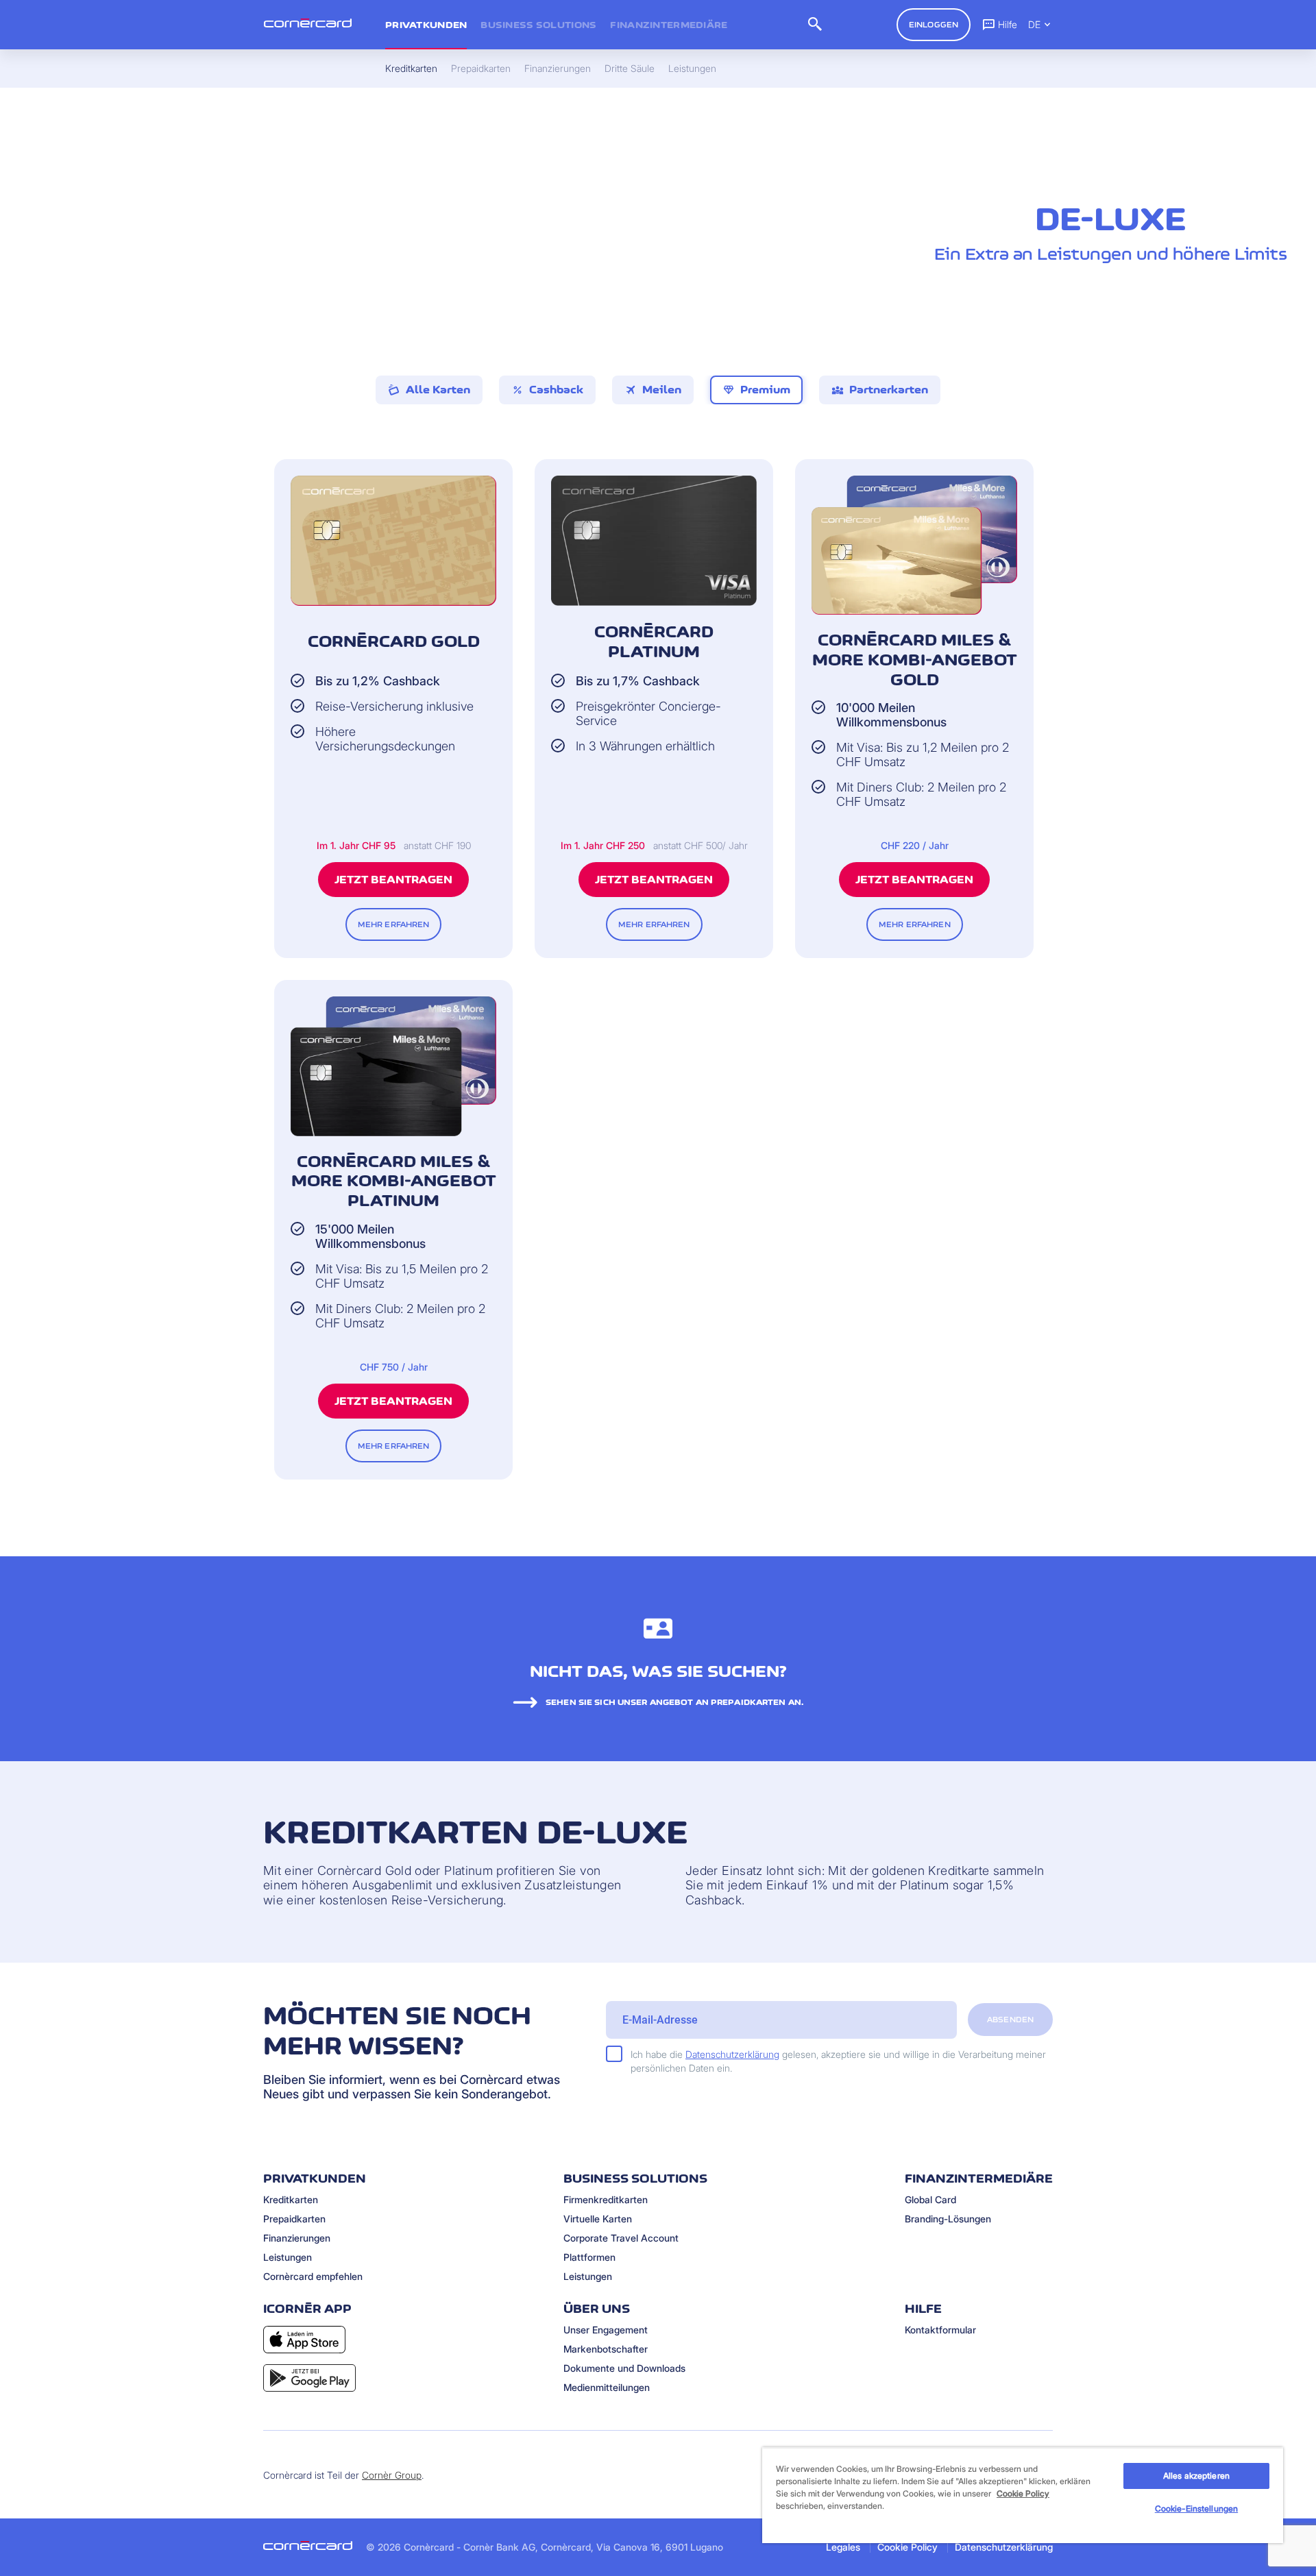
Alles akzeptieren (1196, 2476)
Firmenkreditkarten (606, 2199)
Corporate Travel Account (621, 2238)
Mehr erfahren (394, 924)
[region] (1023, 2495)
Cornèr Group (392, 2475)
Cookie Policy (907, 2547)
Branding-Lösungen (948, 2219)
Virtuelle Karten (598, 2219)
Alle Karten (438, 390)
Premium (756, 390)
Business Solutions (538, 25)
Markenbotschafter (606, 2349)
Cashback (547, 390)
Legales (843, 2547)
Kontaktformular (940, 2330)
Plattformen (589, 2257)
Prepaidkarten (294, 2219)
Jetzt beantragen (393, 880)
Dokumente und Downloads (624, 2368)
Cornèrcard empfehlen (313, 2276)
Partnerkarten (880, 390)
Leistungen (288, 2257)
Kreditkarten (291, 2199)
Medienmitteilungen (607, 2387)
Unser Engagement (606, 2330)
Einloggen (934, 25)
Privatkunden (426, 25)
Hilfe (1008, 24)
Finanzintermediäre (669, 25)
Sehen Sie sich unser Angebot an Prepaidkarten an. (674, 1702)
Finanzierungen (297, 2238)
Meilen (653, 390)
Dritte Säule (630, 69)
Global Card (930, 2199)
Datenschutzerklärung (732, 2054)
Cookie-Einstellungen (1196, 2508)
